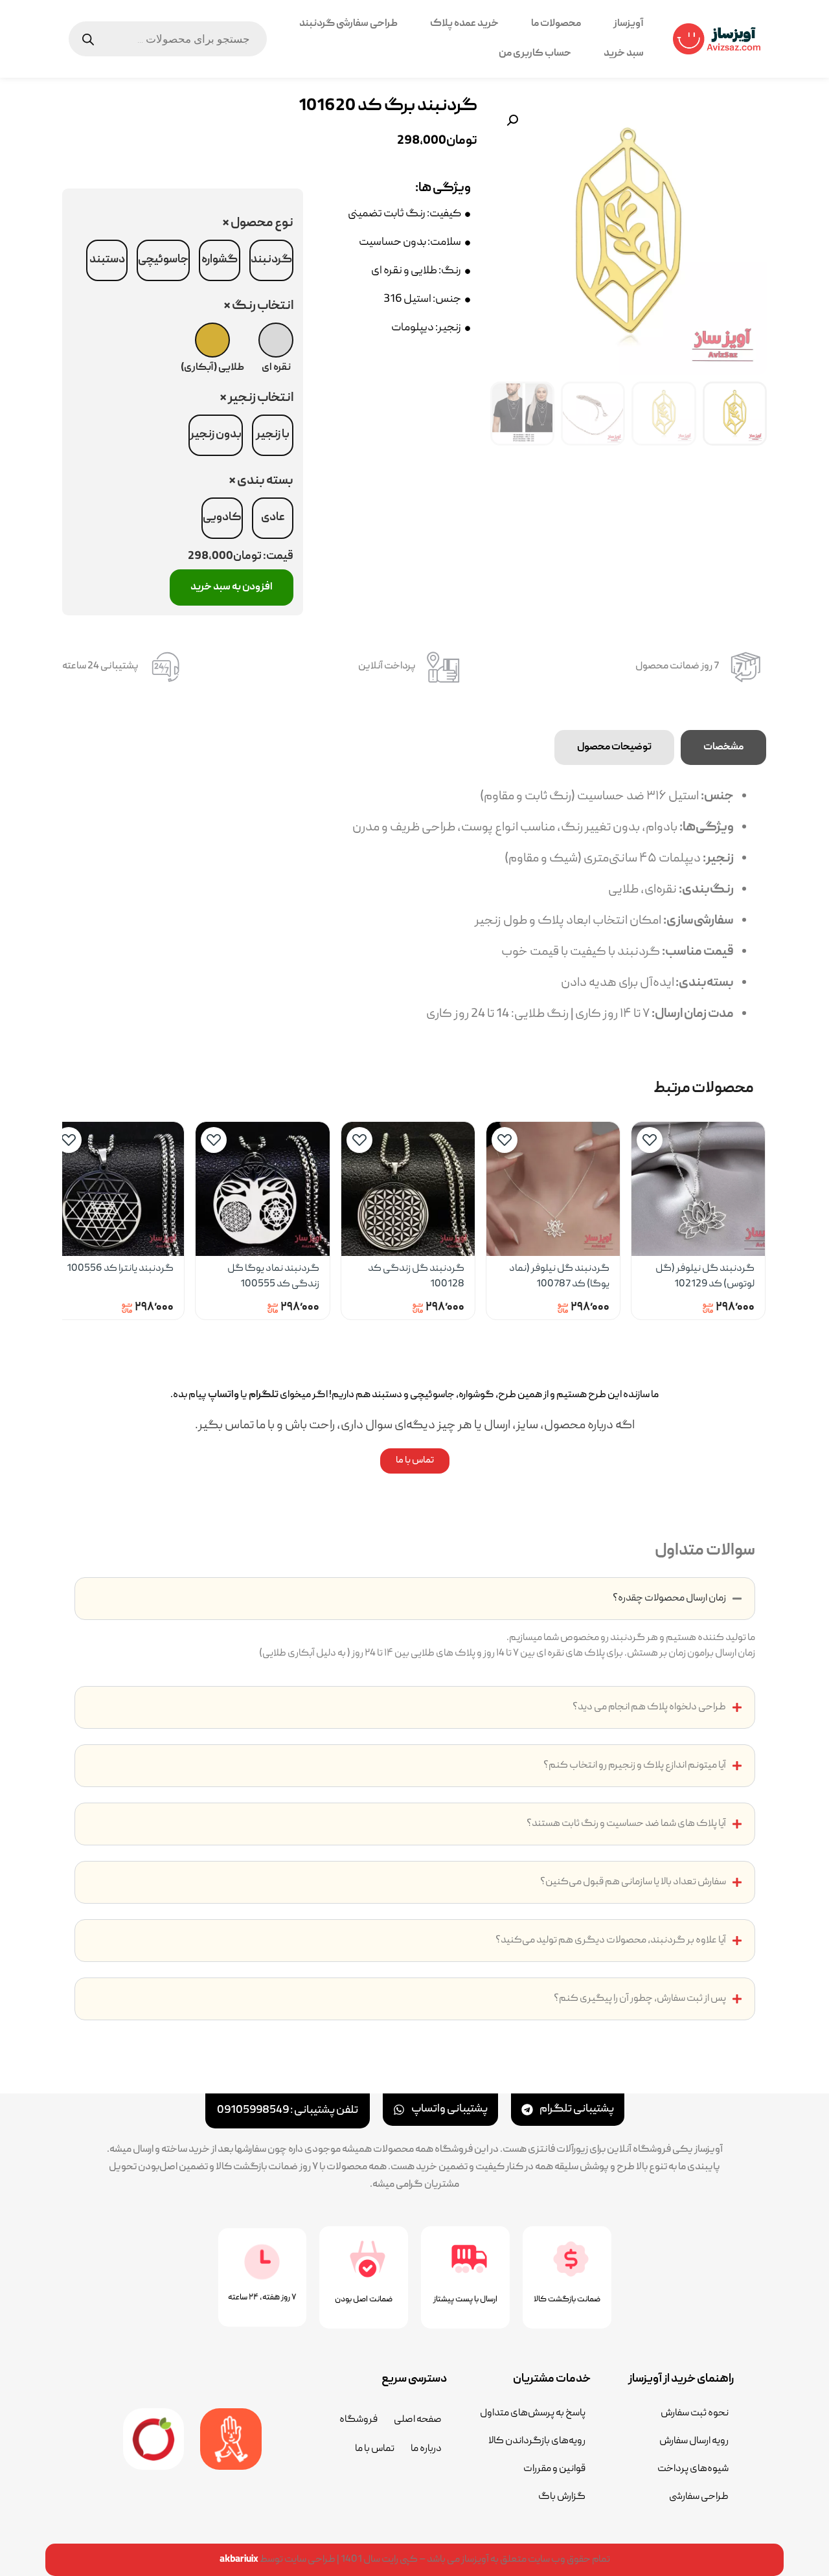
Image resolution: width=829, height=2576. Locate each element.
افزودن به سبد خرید (232, 587)
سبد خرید (624, 54)
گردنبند (271, 260)
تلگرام (264, 1395)
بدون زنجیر (216, 435)
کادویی (222, 518)
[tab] (723, 747)
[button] (512, 120)
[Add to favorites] (650, 1140)
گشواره (220, 260)
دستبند (107, 260)
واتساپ (223, 1395)
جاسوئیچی (163, 260)
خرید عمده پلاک (464, 24)
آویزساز (629, 24)
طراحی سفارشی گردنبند (348, 24)
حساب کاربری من (535, 54)
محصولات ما (556, 24)
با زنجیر (273, 435)
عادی (273, 518)
